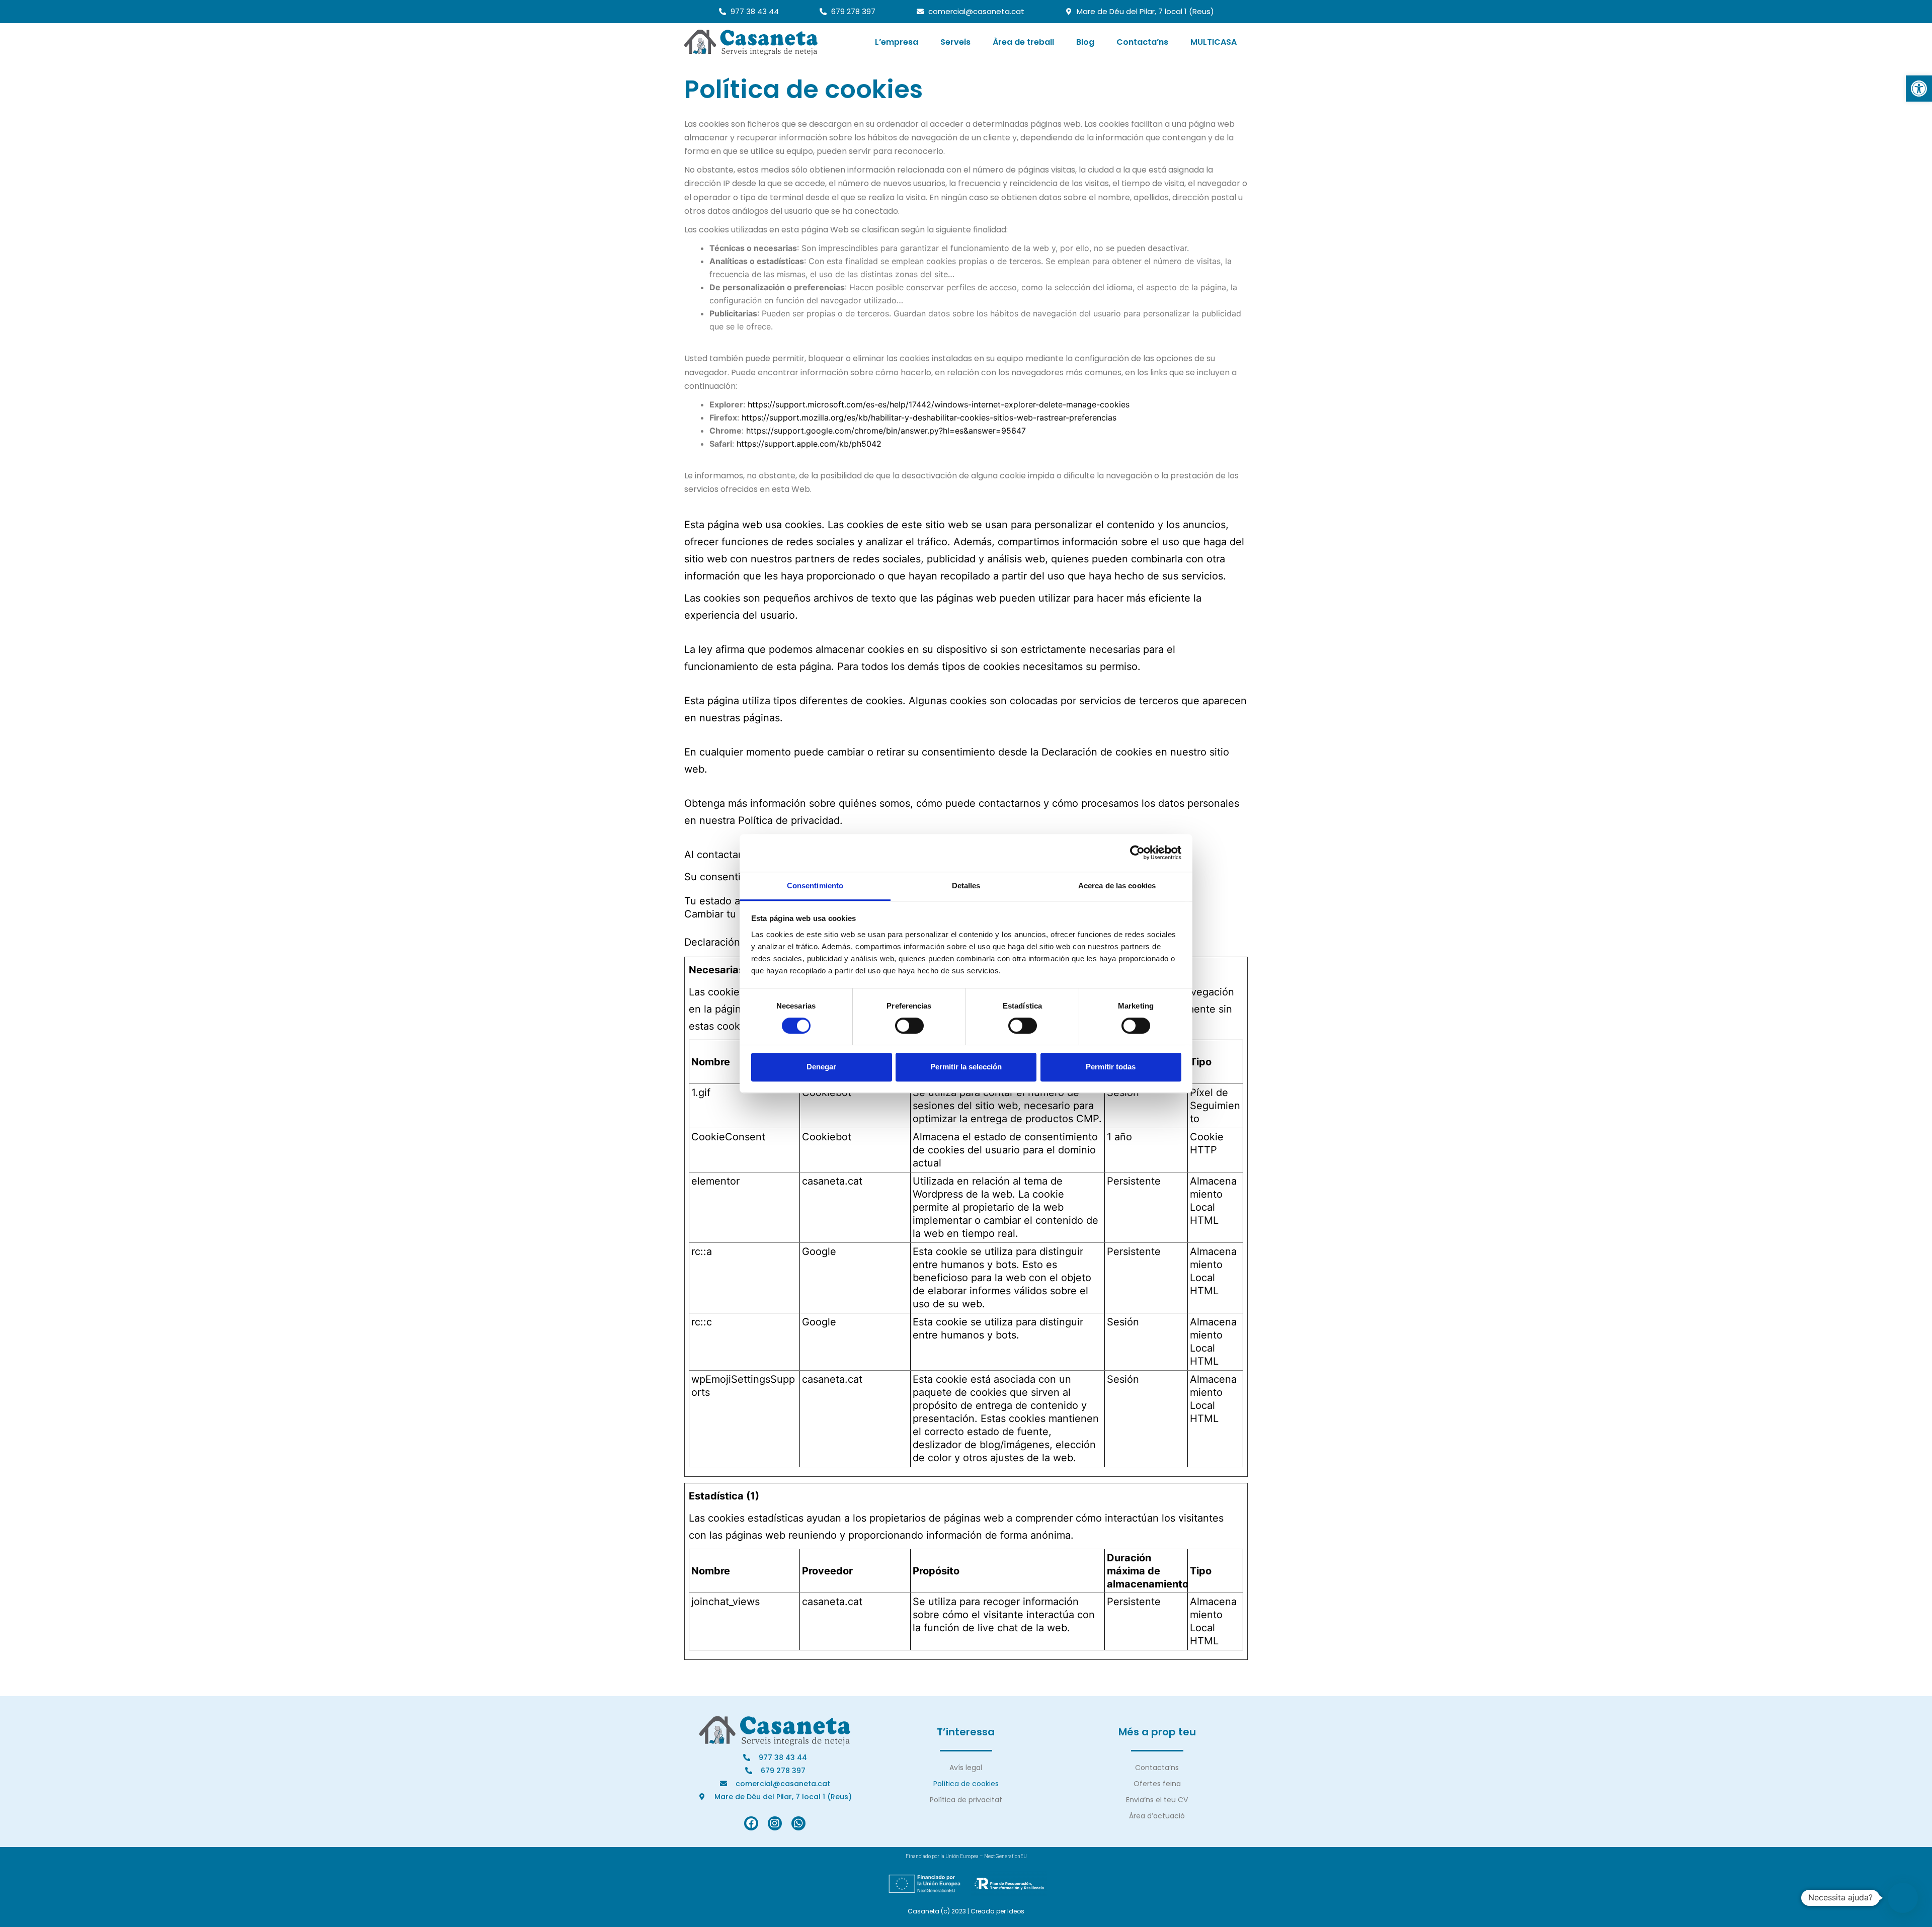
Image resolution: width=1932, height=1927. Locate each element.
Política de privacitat (966, 1800)
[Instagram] (775, 1823)
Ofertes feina (1157, 1784)
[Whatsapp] (798, 1823)
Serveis (955, 42)
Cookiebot (827, 1137)
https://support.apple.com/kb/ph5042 (809, 444)
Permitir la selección (966, 1067)
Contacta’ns (1142, 42)
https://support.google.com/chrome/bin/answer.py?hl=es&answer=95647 (886, 431)
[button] (1919, 89)
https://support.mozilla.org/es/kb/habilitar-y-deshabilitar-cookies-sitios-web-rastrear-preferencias (929, 417)
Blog (1085, 42)
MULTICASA (1214, 42)
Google (819, 1251)
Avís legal (966, 1768)
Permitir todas (1111, 1067)
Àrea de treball (1023, 42)
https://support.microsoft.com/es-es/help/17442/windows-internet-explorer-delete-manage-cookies (939, 404)
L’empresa (897, 42)
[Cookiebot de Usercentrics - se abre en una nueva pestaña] (1137, 853)
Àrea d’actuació (1157, 1816)
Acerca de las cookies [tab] (1117, 886)
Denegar (821, 1067)
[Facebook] (751, 1823)
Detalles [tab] (966, 886)
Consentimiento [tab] (815, 886)
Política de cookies (966, 1784)
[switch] (909, 1026)
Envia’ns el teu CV (1157, 1800)
